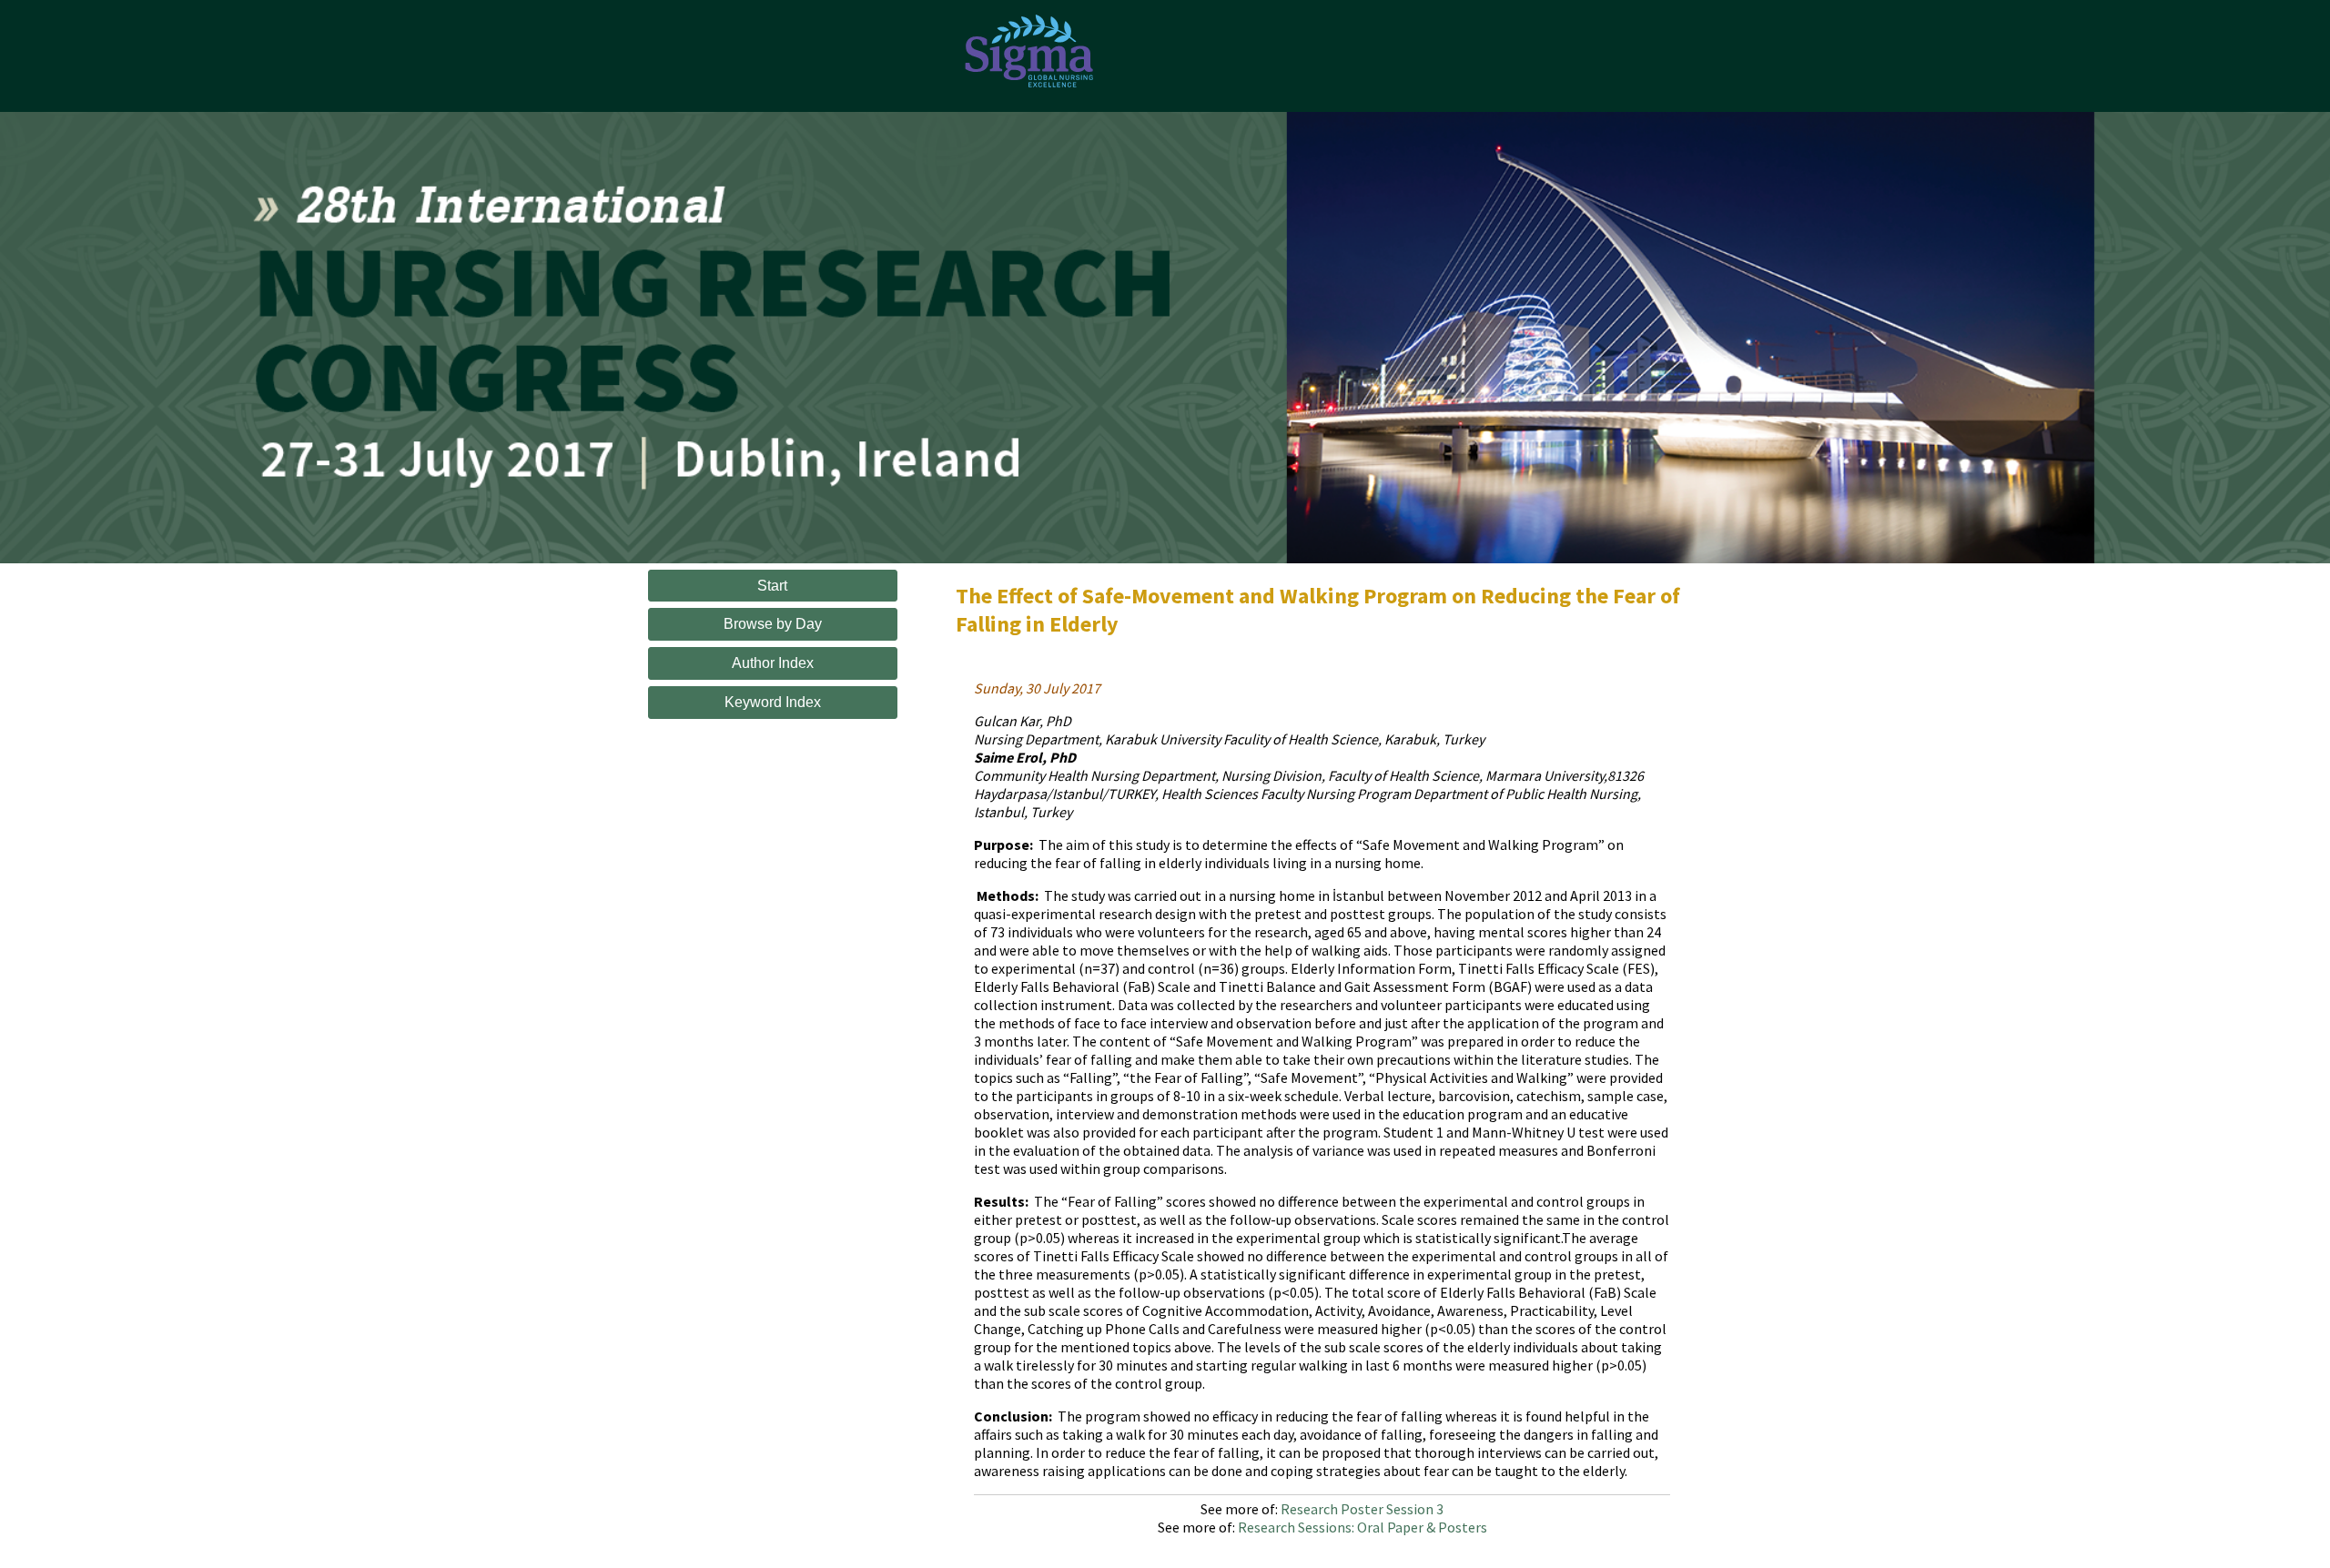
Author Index (773, 663)
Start (772, 586)
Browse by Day (773, 624)
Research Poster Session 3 (1362, 1509)
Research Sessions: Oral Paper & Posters (1363, 1527)
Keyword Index (773, 702)
